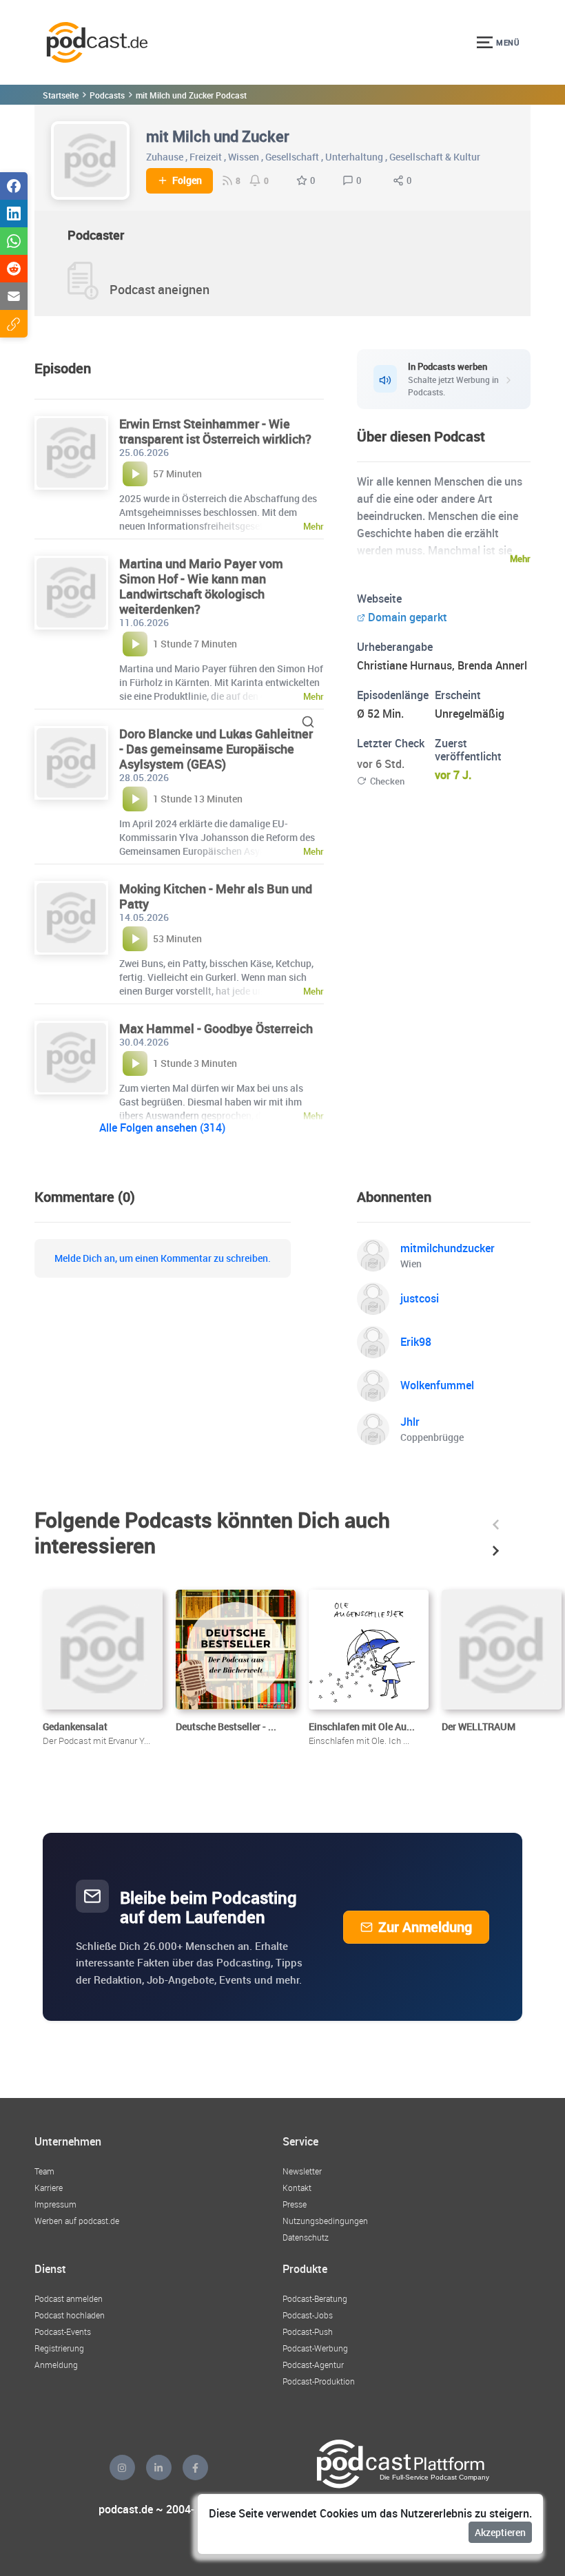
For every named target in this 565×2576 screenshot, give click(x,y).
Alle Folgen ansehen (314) (162, 1128)
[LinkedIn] (159, 2468)
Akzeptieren (500, 2532)
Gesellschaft (292, 157)
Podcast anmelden (69, 2298)
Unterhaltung (354, 157)
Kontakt (297, 2188)
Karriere (49, 2188)
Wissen (244, 157)
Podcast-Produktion (319, 2381)
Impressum (55, 2204)
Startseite (61, 95)
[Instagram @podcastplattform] (122, 2468)
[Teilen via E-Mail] (14, 296)
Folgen (187, 180)
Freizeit (206, 157)
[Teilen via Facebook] (14, 186)
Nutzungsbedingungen (325, 2221)
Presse (295, 2204)
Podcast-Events (63, 2331)
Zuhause (165, 157)
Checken (387, 781)
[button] (496, 1525)
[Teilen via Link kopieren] (14, 324)
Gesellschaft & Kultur (435, 157)
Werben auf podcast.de (77, 2221)
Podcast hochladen (70, 2315)
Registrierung (59, 2348)
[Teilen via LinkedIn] (14, 214)
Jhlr (410, 1422)
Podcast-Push (308, 2331)
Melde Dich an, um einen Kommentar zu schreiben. (163, 1258)
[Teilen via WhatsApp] (14, 241)
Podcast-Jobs (308, 2315)
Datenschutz (306, 2237)
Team (44, 2171)
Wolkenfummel (437, 1385)
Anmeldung (56, 2365)
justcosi (420, 1298)
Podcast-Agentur (313, 2365)
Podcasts (107, 95)
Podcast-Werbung (315, 2348)
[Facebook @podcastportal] (195, 2468)
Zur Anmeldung (425, 1927)
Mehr (520, 559)
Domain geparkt (408, 617)
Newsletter (302, 2171)
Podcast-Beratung (315, 2298)
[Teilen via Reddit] (14, 269)
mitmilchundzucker (448, 1248)
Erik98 (416, 1342)
